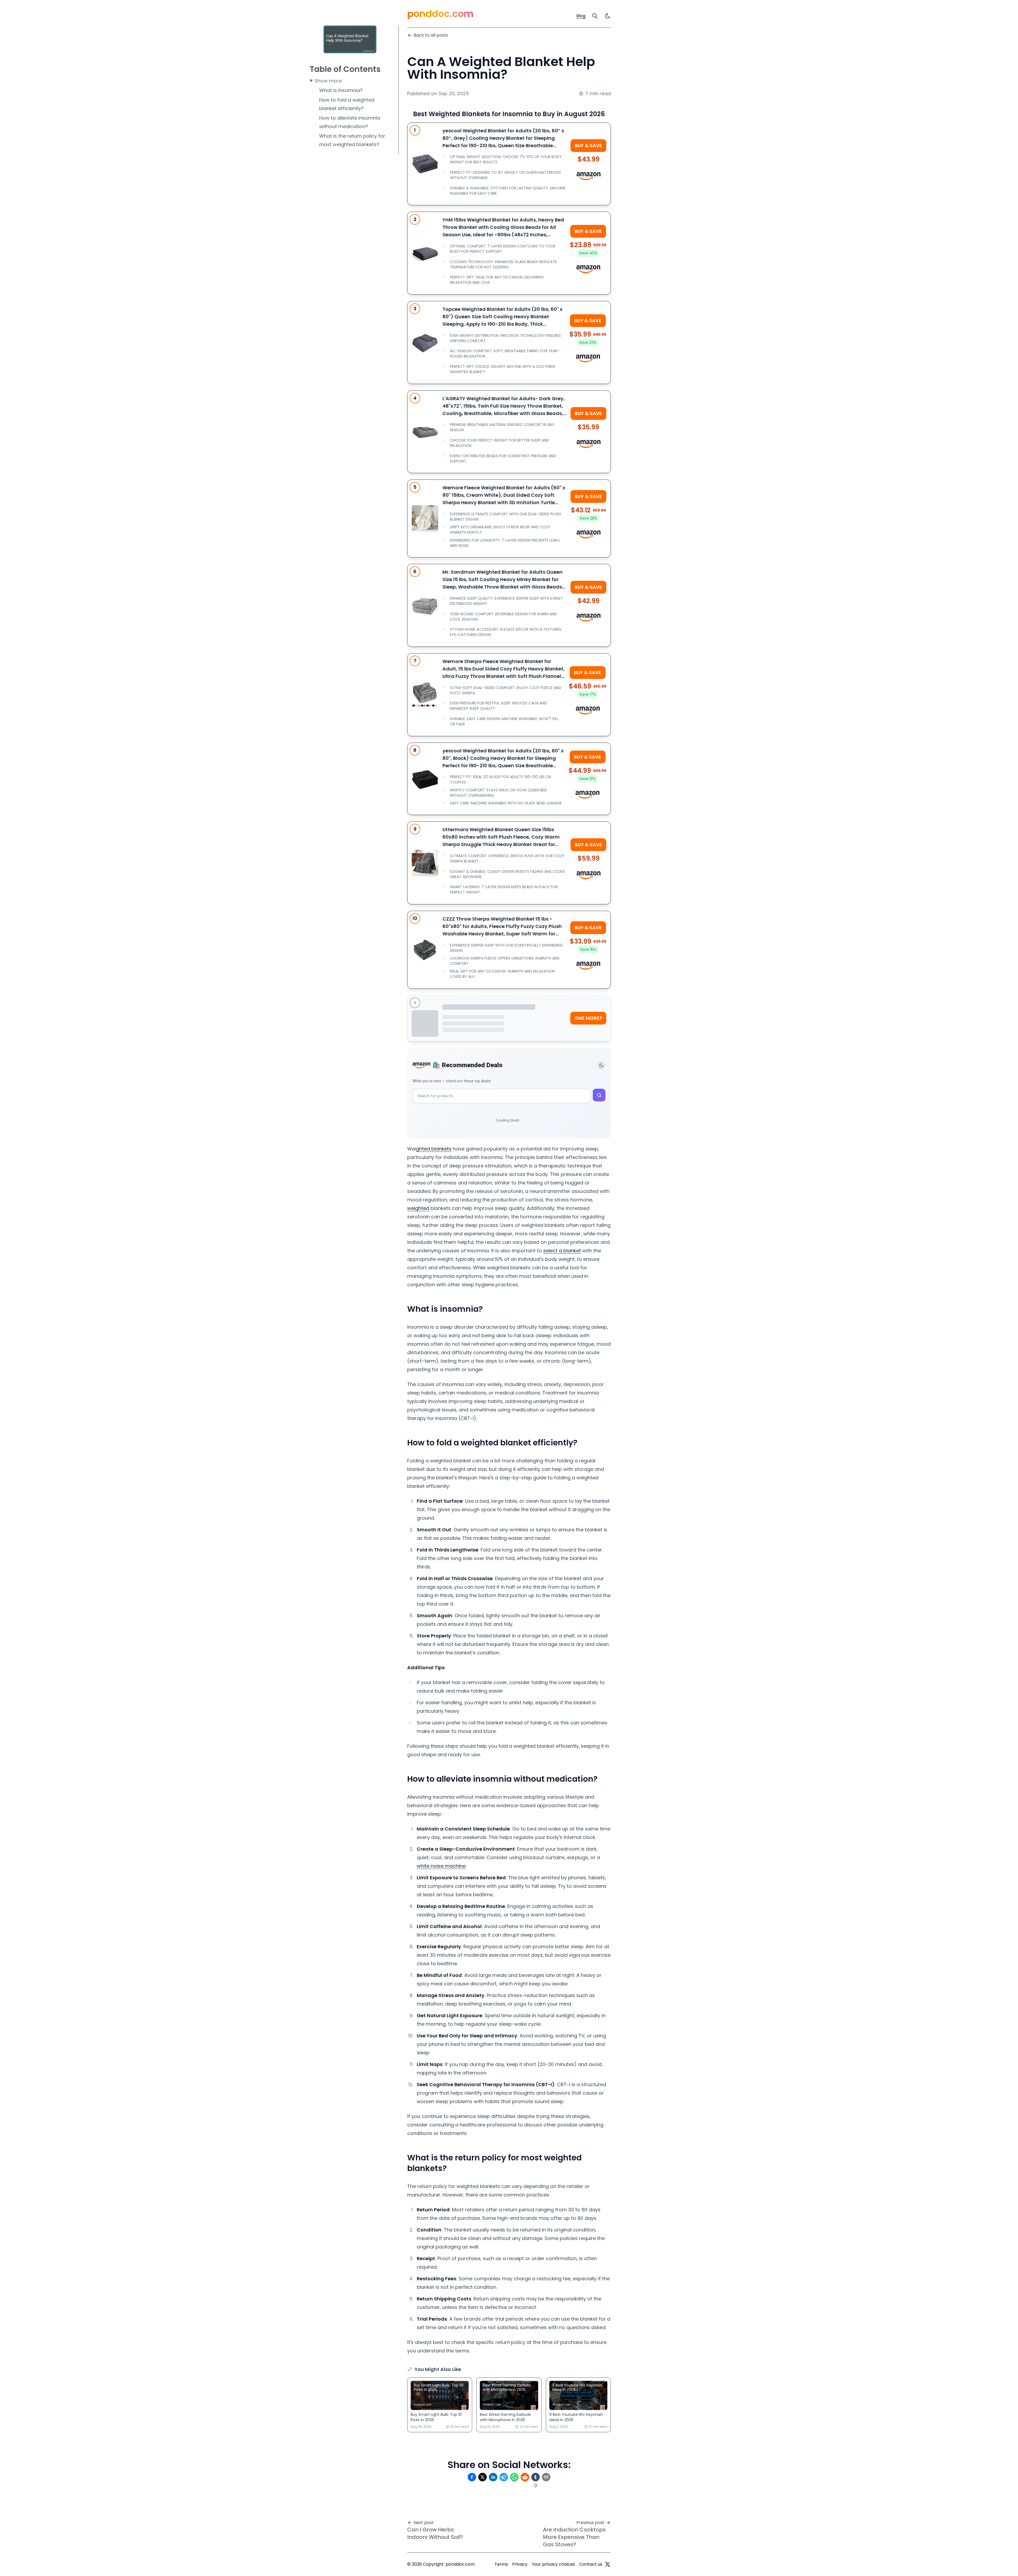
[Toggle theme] (601, 1065)
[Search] (595, 16)
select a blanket (562, 1251)
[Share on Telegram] (504, 2477)
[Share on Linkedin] (493, 2477)
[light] (608, 16)
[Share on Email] (546, 2477)
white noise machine (441, 1866)
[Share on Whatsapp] (514, 2477)
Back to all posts (431, 35)
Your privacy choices (553, 2564)
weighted (418, 1208)
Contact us (591, 2564)
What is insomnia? (341, 90)
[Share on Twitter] (482, 2477)
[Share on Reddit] (525, 2477)
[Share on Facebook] (472, 2477)
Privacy (520, 2564)
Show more (328, 81)
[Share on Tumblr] (536, 2477)
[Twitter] (608, 2564)
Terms (501, 2564)
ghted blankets (434, 1149)
